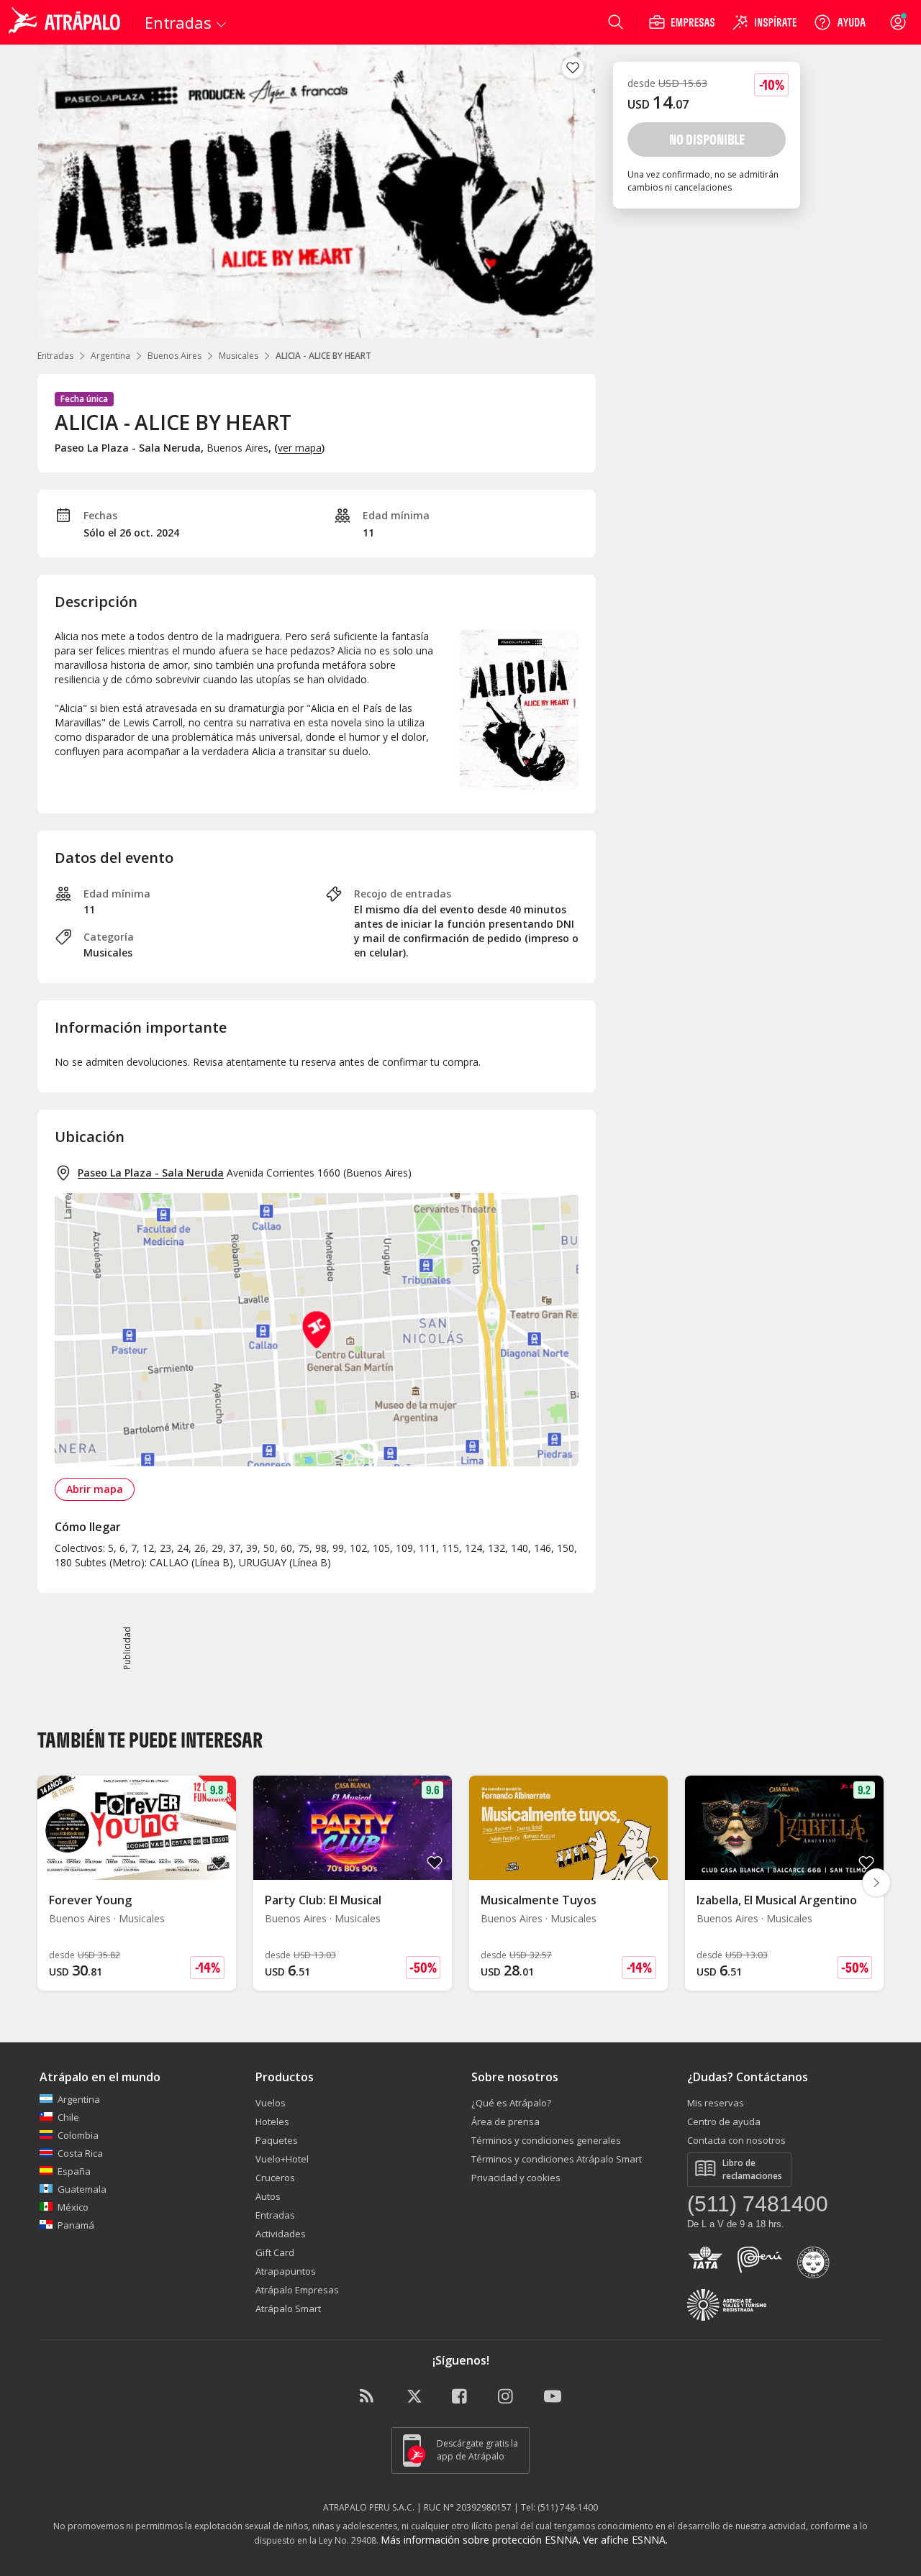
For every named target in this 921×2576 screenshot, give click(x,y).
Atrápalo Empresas (297, 2290)
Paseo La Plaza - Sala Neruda (151, 1173)
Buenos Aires (174, 356)
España (74, 2171)
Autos (268, 2196)
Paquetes (277, 2140)
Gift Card (275, 2252)
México (73, 2207)
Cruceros (275, 2178)
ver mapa (300, 448)
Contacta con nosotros (736, 2140)
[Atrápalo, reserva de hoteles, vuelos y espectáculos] (66, 22)
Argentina (110, 356)
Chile (68, 2117)
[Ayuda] (840, 22)
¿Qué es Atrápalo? (511, 2103)
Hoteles (272, 2121)
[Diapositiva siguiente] (876, 1883)
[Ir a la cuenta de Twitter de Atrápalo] (414, 2397)
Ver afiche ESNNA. (625, 2540)
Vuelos (271, 2103)
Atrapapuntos (286, 2271)
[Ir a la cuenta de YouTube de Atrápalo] (553, 2397)
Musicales (239, 356)
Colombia (78, 2135)
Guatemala (82, 2189)
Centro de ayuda (724, 2121)
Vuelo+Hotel (282, 2159)
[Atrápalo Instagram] (507, 2397)
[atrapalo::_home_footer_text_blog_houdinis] (368, 2397)
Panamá (76, 2225)
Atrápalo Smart (288, 2308)
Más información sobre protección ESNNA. (481, 2540)
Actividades (281, 2234)
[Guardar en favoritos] (573, 68)
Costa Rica (80, 2153)
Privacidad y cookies (516, 2178)
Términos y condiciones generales (546, 2140)
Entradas (55, 356)
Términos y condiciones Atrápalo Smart (557, 2159)
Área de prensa (505, 2121)
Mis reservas (716, 2103)
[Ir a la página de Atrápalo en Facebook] (460, 2397)
